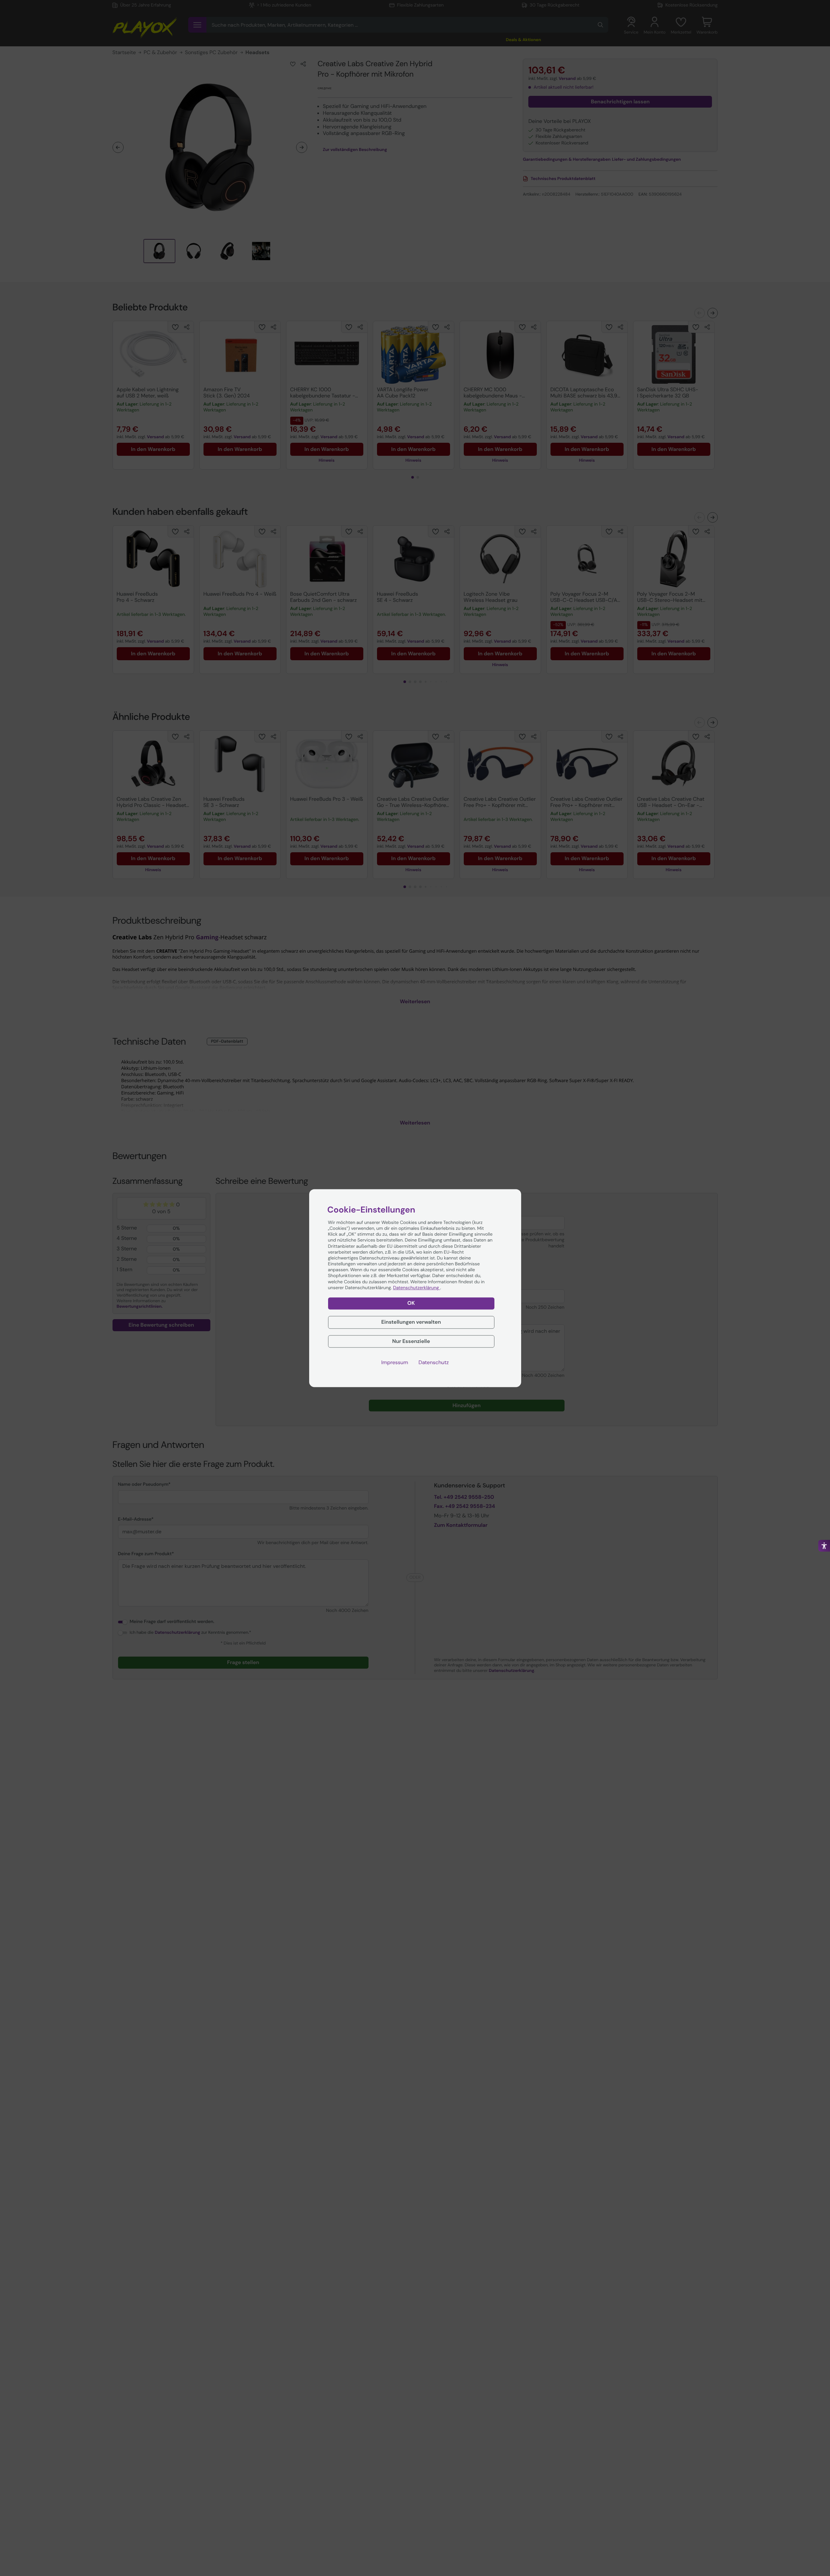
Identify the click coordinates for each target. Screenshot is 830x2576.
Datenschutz (434, 1362)
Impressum (395, 1362)
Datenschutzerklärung (416, 1288)
